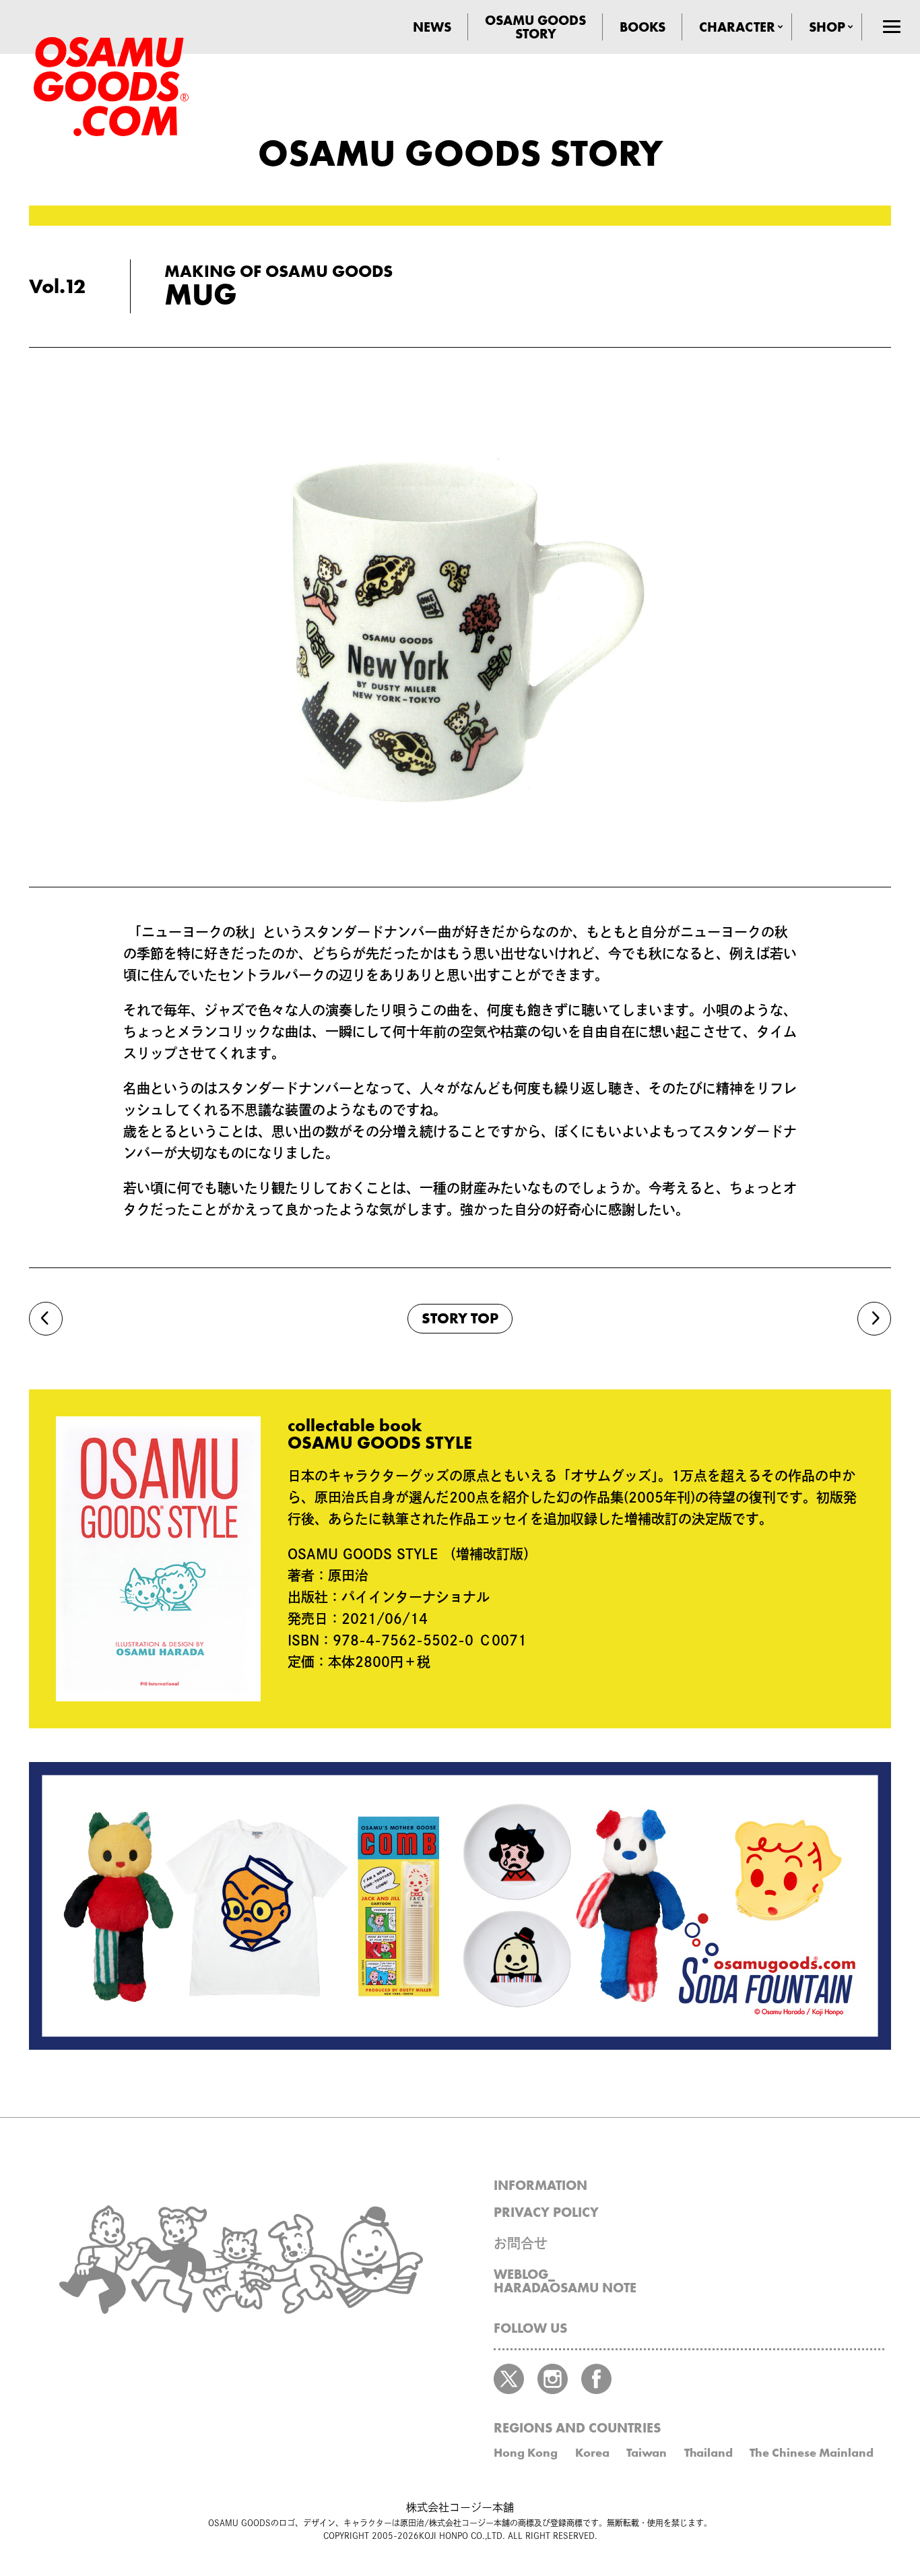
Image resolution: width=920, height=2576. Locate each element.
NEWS (432, 27)
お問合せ (521, 2243)
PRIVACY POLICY (546, 2212)
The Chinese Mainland (812, 2452)
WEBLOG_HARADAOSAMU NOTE (565, 2281)
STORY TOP (460, 1318)
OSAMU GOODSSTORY (535, 27)
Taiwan (647, 2452)
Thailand (709, 2452)
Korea (592, 2452)
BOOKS (643, 27)
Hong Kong (526, 2452)
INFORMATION (540, 2185)
